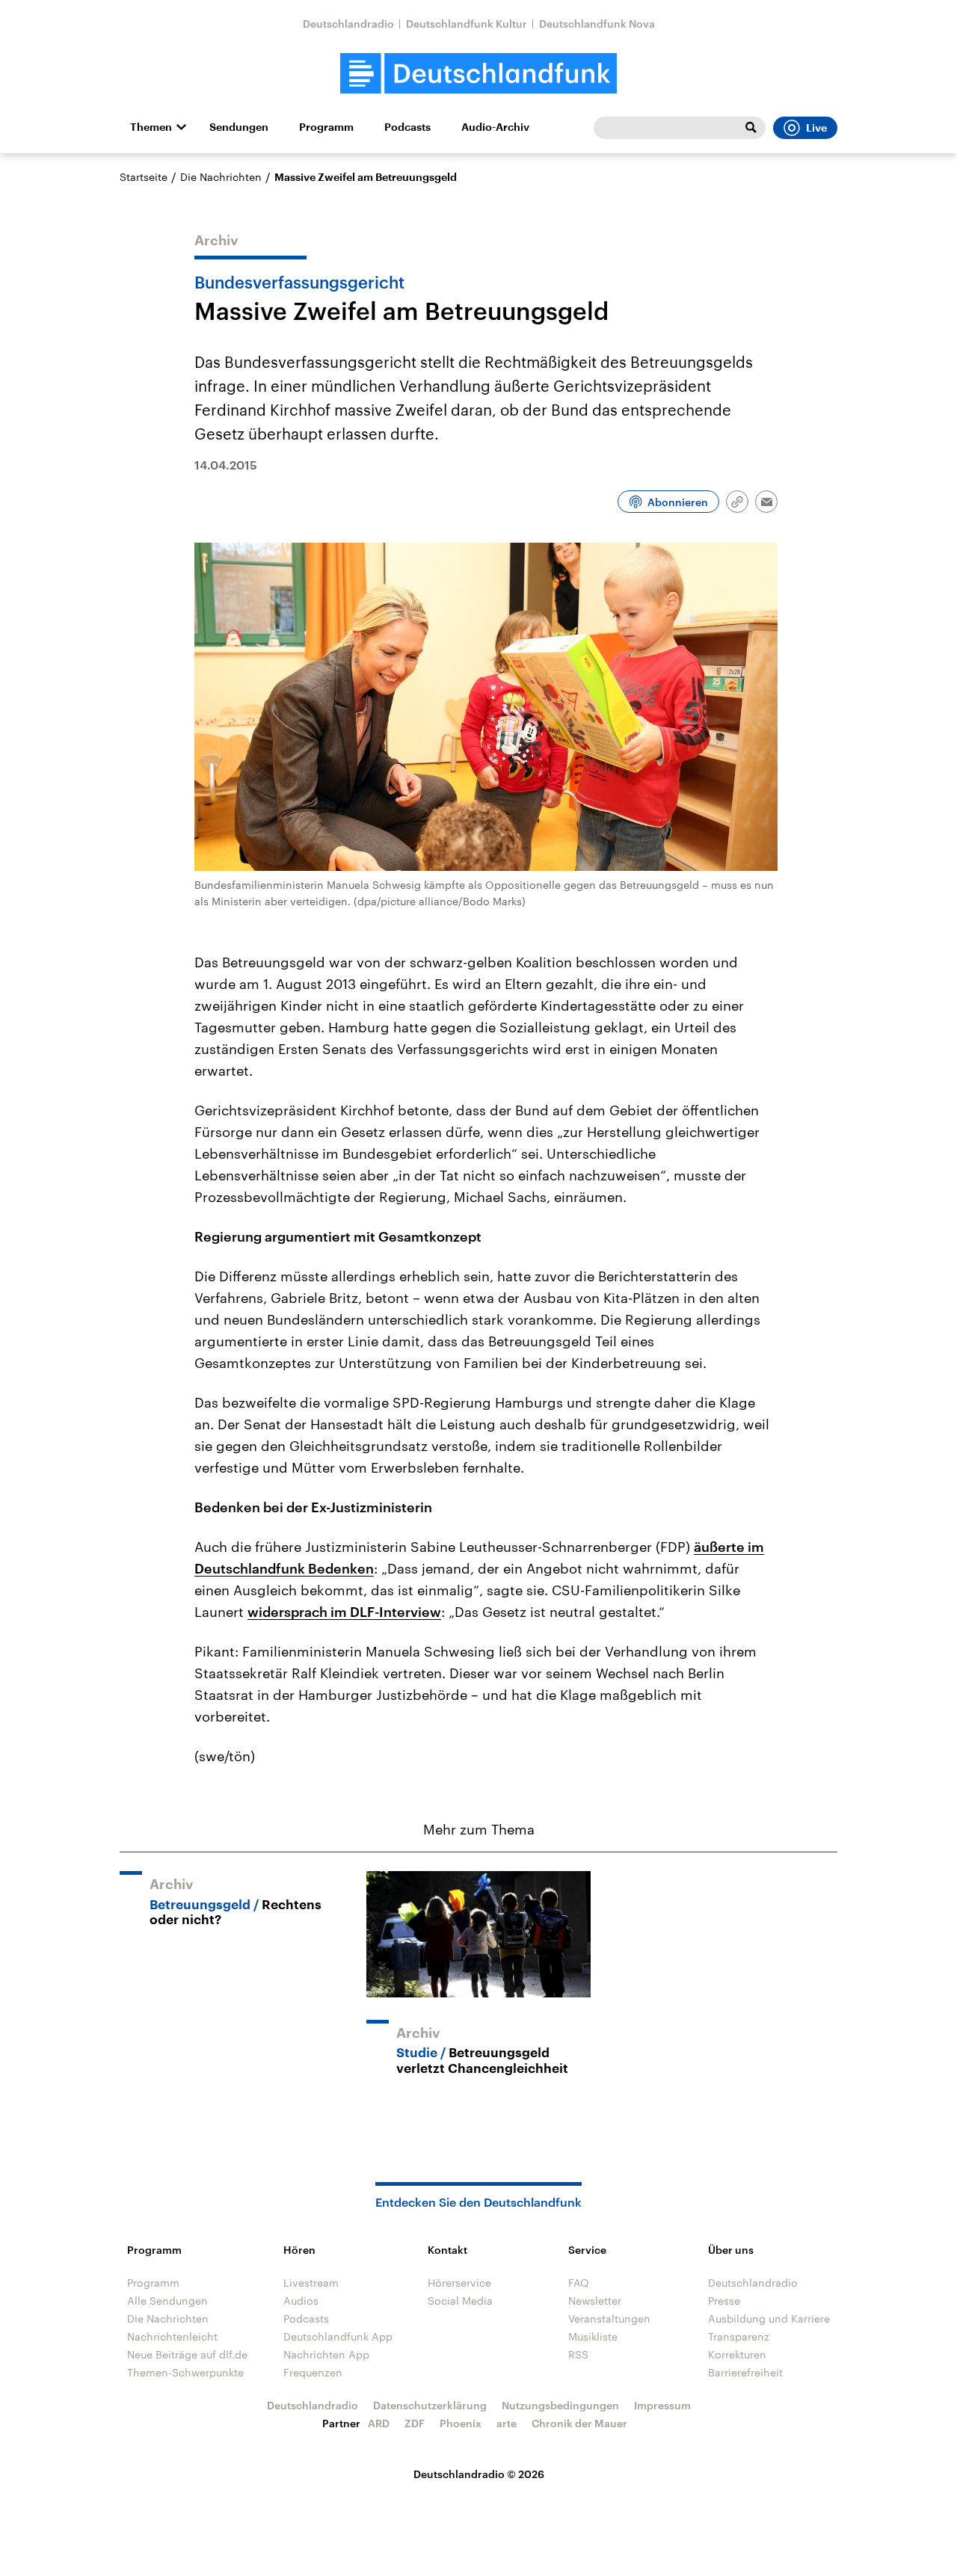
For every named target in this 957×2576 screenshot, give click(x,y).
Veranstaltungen (609, 2318)
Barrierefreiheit (745, 2372)
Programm (326, 127)
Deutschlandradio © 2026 (479, 2474)
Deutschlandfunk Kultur (467, 24)
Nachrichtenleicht (172, 2336)
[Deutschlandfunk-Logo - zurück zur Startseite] (478, 74)
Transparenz (739, 2336)
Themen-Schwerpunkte (185, 2372)
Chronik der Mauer (579, 2423)
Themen (151, 127)
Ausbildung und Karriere (769, 2318)
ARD (379, 2423)
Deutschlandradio (348, 24)
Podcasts (407, 127)
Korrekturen (737, 2354)
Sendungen (239, 127)
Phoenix (461, 2423)
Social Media (460, 2301)
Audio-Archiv (495, 127)
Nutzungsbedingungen (560, 2405)
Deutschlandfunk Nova (597, 24)
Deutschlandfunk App (338, 2336)
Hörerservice (459, 2283)
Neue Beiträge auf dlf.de (187, 2354)
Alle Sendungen (167, 2301)
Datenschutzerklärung (430, 2405)
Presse (724, 2301)
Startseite (144, 177)
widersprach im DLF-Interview (344, 1612)
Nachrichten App (326, 2354)
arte (507, 2423)
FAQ (579, 2283)
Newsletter (595, 2301)
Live (816, 128)
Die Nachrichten (221, 177)
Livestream (311, 2283)
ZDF (415, 2423)
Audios (301, 2301)
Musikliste (593, 2336)
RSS (578, 2354)
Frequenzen (313, 2372)
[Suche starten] (751, 128)
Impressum (662, 2405)
